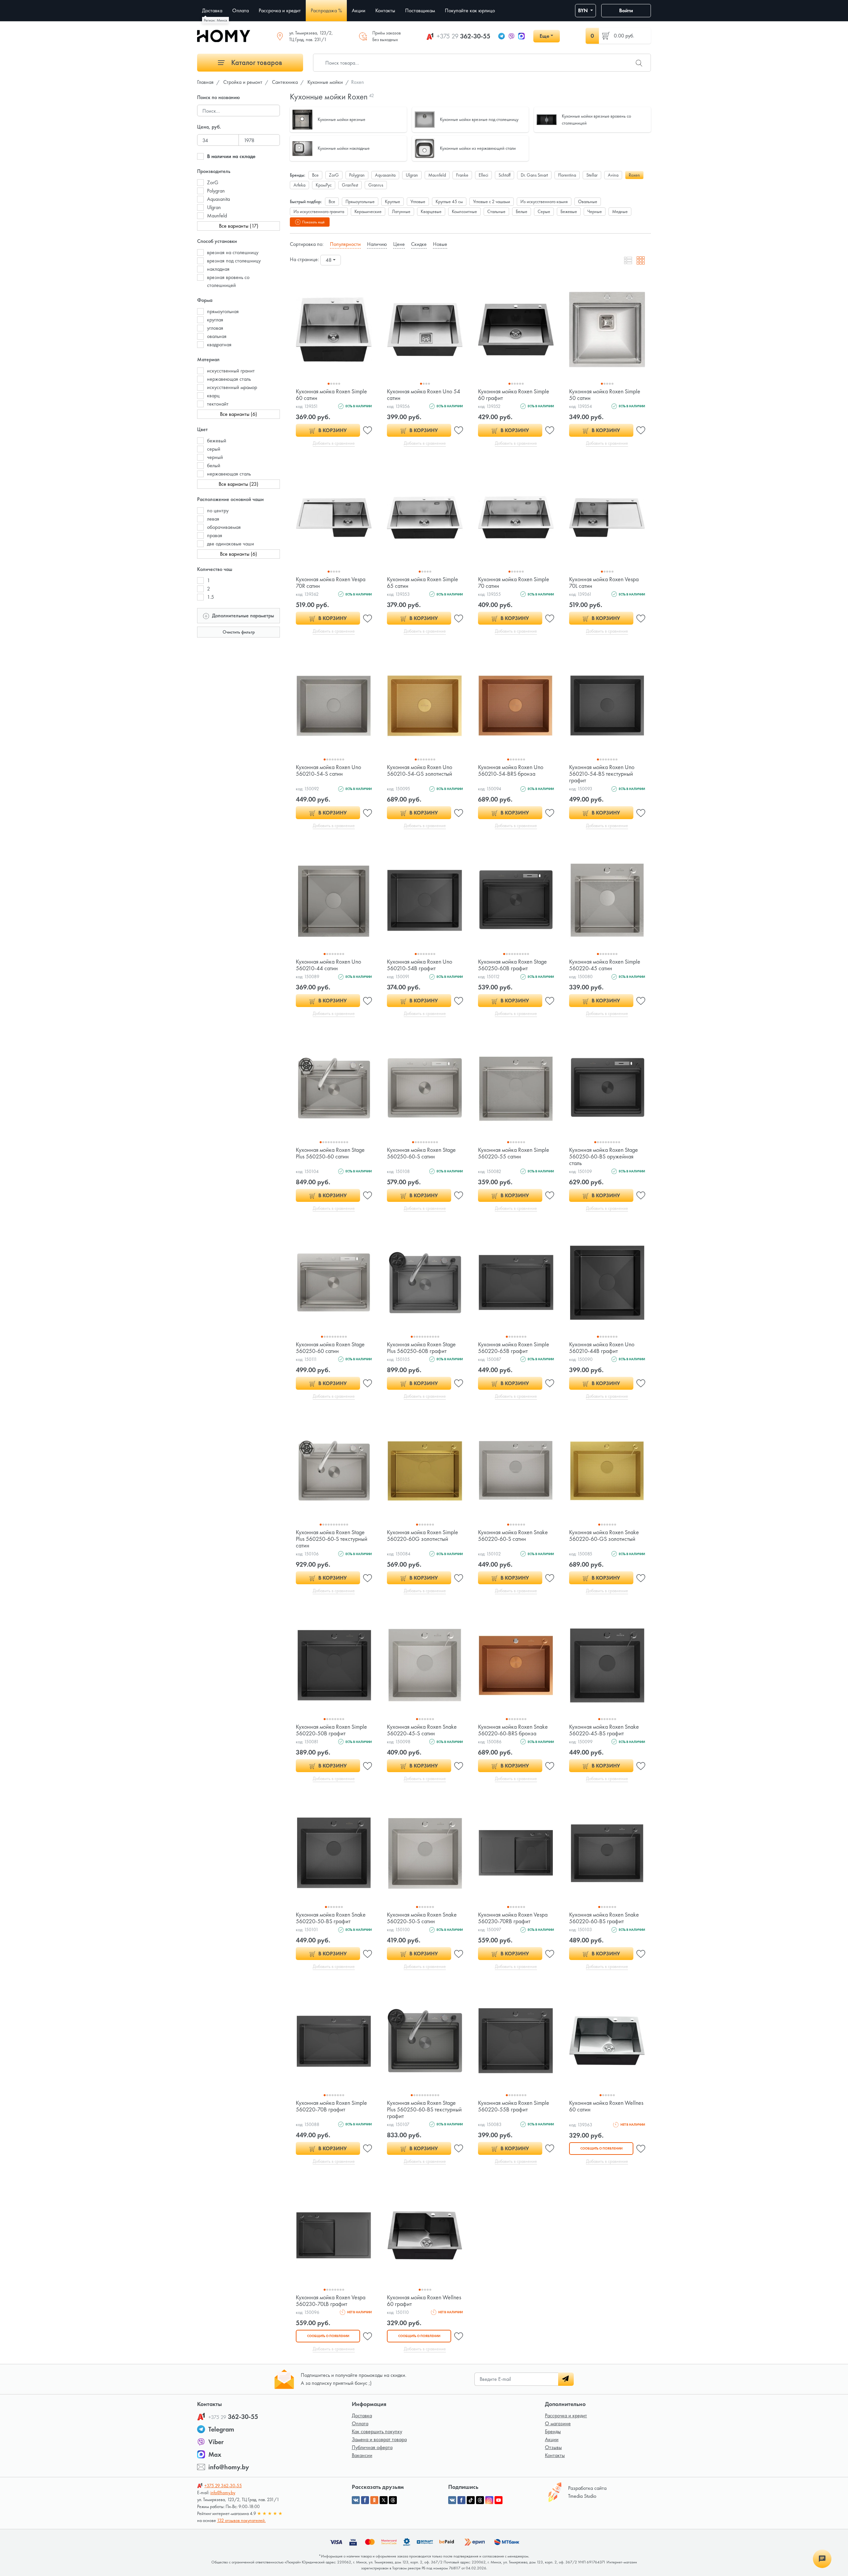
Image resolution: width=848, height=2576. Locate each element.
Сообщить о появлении (601, 2148)
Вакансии (362, 2455)
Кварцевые (431, 211)
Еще (544, 36)
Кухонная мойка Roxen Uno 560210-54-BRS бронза (511, 770)
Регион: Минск (215, 20)
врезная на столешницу (233, 252)
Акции (552, 2439)
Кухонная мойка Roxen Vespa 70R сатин (331, 582)
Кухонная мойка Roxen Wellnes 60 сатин (606, 2106)
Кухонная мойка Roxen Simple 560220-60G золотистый (423, 1535)
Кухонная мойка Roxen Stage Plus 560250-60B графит (421, 1347)
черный (215, 457)
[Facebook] (461, 2500)
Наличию (377, 244)
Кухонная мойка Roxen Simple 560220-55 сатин (514, 1153)
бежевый (217, 441)
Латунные (401, 211)
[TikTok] (471, 2500)
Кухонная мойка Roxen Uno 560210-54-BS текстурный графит (602, 774)
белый (214, 465)
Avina (613, 175)
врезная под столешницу (234, 261)
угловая (215, 328)
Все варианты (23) (238, 484)
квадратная (219, 344)
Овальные (588, 201)
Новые (440, 244)
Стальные (496, 211)
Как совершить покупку (377, 2431)
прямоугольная (223, 311)
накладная (218, 269)
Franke (462, 175)
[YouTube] (499, 2500)
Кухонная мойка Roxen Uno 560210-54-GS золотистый (420, 770)
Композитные (464, 211)
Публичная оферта (372, 2447)
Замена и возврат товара (379, 2439)
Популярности (345, 244)
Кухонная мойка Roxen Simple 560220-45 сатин (605, 965)
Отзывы (553, 2447)
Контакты (555, 2455)
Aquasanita (218, 199)
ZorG (213, 182)
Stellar (592, 175)
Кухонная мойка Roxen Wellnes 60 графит (424, 2300)
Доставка (362, 2415)
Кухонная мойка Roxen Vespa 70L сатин (604, 582)
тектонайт (218, 404)
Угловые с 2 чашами (492, 201)
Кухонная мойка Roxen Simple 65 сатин (423, 582)
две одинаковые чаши (231, 544)
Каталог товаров (256, 62)
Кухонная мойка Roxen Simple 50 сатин (605, 394)
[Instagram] (489, 2500)
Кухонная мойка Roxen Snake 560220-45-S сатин (422, 1730)
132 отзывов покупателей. (241, 2520)
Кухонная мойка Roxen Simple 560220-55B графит (514, 2106)
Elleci (483, 175)
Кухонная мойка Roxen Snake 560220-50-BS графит (331, 1918)
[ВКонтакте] (452, 2500)
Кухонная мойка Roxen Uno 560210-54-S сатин (328, 770)
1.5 (211, 597)
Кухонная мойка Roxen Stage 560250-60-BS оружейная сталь (604, 1156)
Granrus (376, 185)
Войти (626, 10)
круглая (215, 320)
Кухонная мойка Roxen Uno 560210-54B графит (420, 965)
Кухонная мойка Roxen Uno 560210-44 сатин (328, 965)
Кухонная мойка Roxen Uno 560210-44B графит (602, 1347)
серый (214, 449)
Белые (522, 211)
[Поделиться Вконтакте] (356, 2500)
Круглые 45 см (449, 201)
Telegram (221, 2429)
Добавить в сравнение (334, 443)
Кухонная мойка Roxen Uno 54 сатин (424, 394)
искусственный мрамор (232, 387)
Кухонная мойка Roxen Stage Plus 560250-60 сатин (330, 1153)
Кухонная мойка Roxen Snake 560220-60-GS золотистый (604, 1535)
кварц (213, 395)
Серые (544, 211)
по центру (218, 510)
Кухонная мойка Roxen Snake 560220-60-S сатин (513, 1535)
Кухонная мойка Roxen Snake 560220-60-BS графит (604, 1918)
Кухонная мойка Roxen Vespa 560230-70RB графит (513, 1918)
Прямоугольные (360, 201)
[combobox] (331, 260)
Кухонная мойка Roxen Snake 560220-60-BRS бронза (513, 1730)
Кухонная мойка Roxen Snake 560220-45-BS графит (604, 1730)
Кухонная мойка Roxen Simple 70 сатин (514, 582)
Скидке (419, 244)
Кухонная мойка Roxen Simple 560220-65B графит (514, 1347)
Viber (216, 2442)
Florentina (567, 175)
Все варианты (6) (238, 414)
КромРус (324, 185)
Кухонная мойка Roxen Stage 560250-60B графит (512, 965)
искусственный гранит (231, 371)
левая (213, 519)
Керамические (368, 211)
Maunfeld (217, 216)
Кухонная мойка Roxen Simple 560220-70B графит (331, 2106)
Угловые (418, 201)
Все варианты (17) (239, 226)
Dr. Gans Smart (534, 175)
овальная (217, 336)
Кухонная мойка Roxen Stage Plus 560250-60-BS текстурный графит (424, 2109)
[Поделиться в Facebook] (365, 2500)
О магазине (558, 2423)
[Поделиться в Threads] (393, 2500)
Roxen (634, 175)
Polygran (216, 191)
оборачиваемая (224, 527)
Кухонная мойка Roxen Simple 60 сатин (331, 394)
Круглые (393, 201)
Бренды (553, 2431)
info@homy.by (229, 2467)
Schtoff (504, 175)
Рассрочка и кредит (566, 2415)
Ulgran (214, 207)
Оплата (360, 2423)
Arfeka (299, 185)
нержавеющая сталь (229, 379)
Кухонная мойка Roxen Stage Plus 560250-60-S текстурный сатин (332, 1539)
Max (215, 2454)
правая (215, 535)
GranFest (350, 185)
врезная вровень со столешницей (228, 281)
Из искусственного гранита (319, 211)
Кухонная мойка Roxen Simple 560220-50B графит (331, 1730)
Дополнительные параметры (242, 616)
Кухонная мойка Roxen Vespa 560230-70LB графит (331, 2300)
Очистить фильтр (239, 632)
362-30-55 (463, 36)
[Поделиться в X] (384, 2500)
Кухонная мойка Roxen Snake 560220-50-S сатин (422, 1918)
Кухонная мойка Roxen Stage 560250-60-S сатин (421, 1153)
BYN (583, 10)
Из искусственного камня (544, 201)
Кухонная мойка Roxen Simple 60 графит (514, 394)
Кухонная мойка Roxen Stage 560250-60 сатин (330, 1347)
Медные (620, 211)
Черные (595, 211)
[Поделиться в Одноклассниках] (374, 2500)
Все (315, 175)
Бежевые (569, 211)
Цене (399, 244)
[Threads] (480, 2500)
